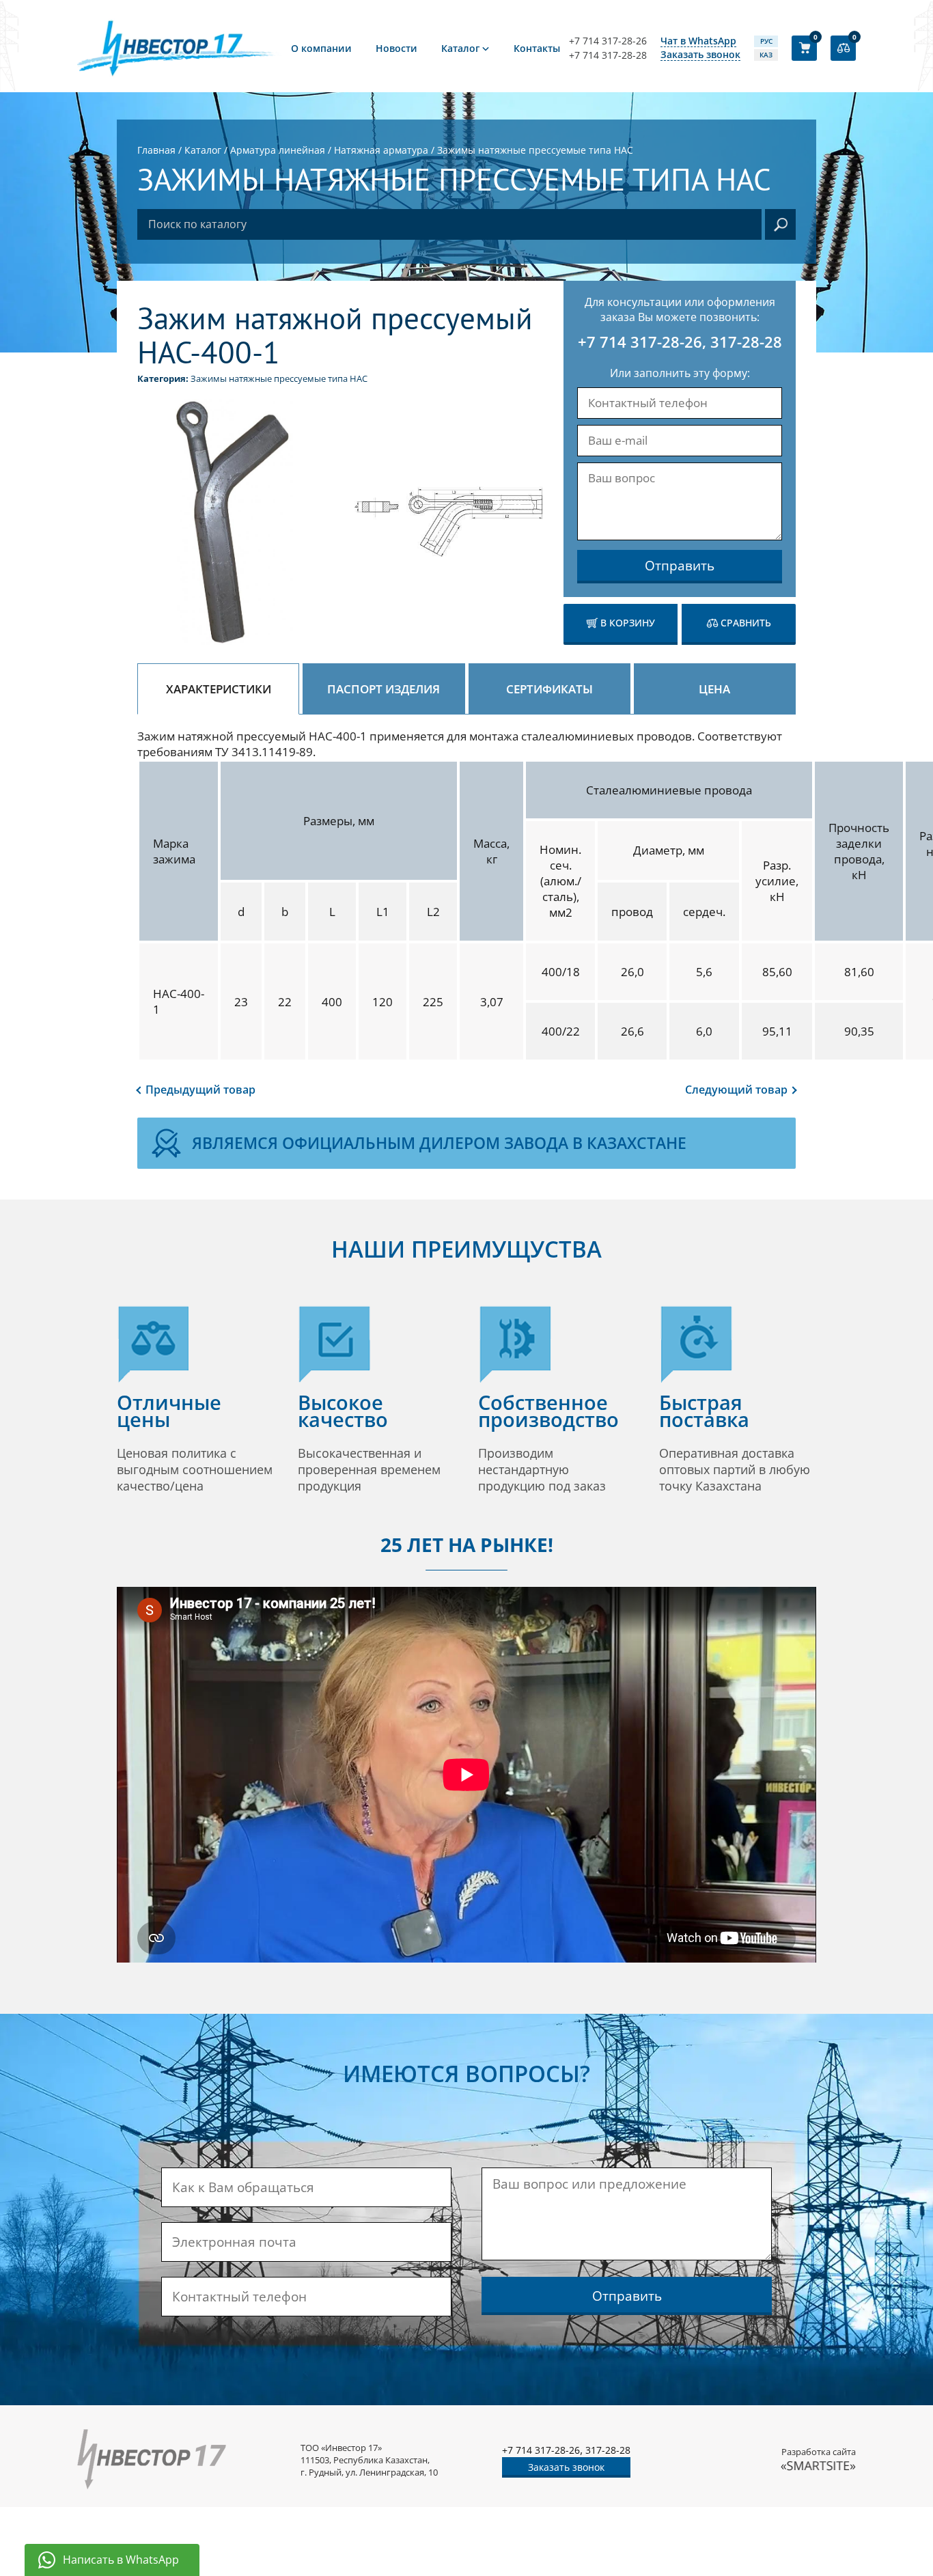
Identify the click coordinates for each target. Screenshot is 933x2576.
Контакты (537, 48)
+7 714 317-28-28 (608, 55)
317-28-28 (746, 342)
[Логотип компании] (180, 48)
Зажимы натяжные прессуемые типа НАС (279, 378)
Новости (396, 48)
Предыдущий (200, 1090)
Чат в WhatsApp (698, 41)
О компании (321, 48)
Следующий (736, 1090)
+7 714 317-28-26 (608, 41)
